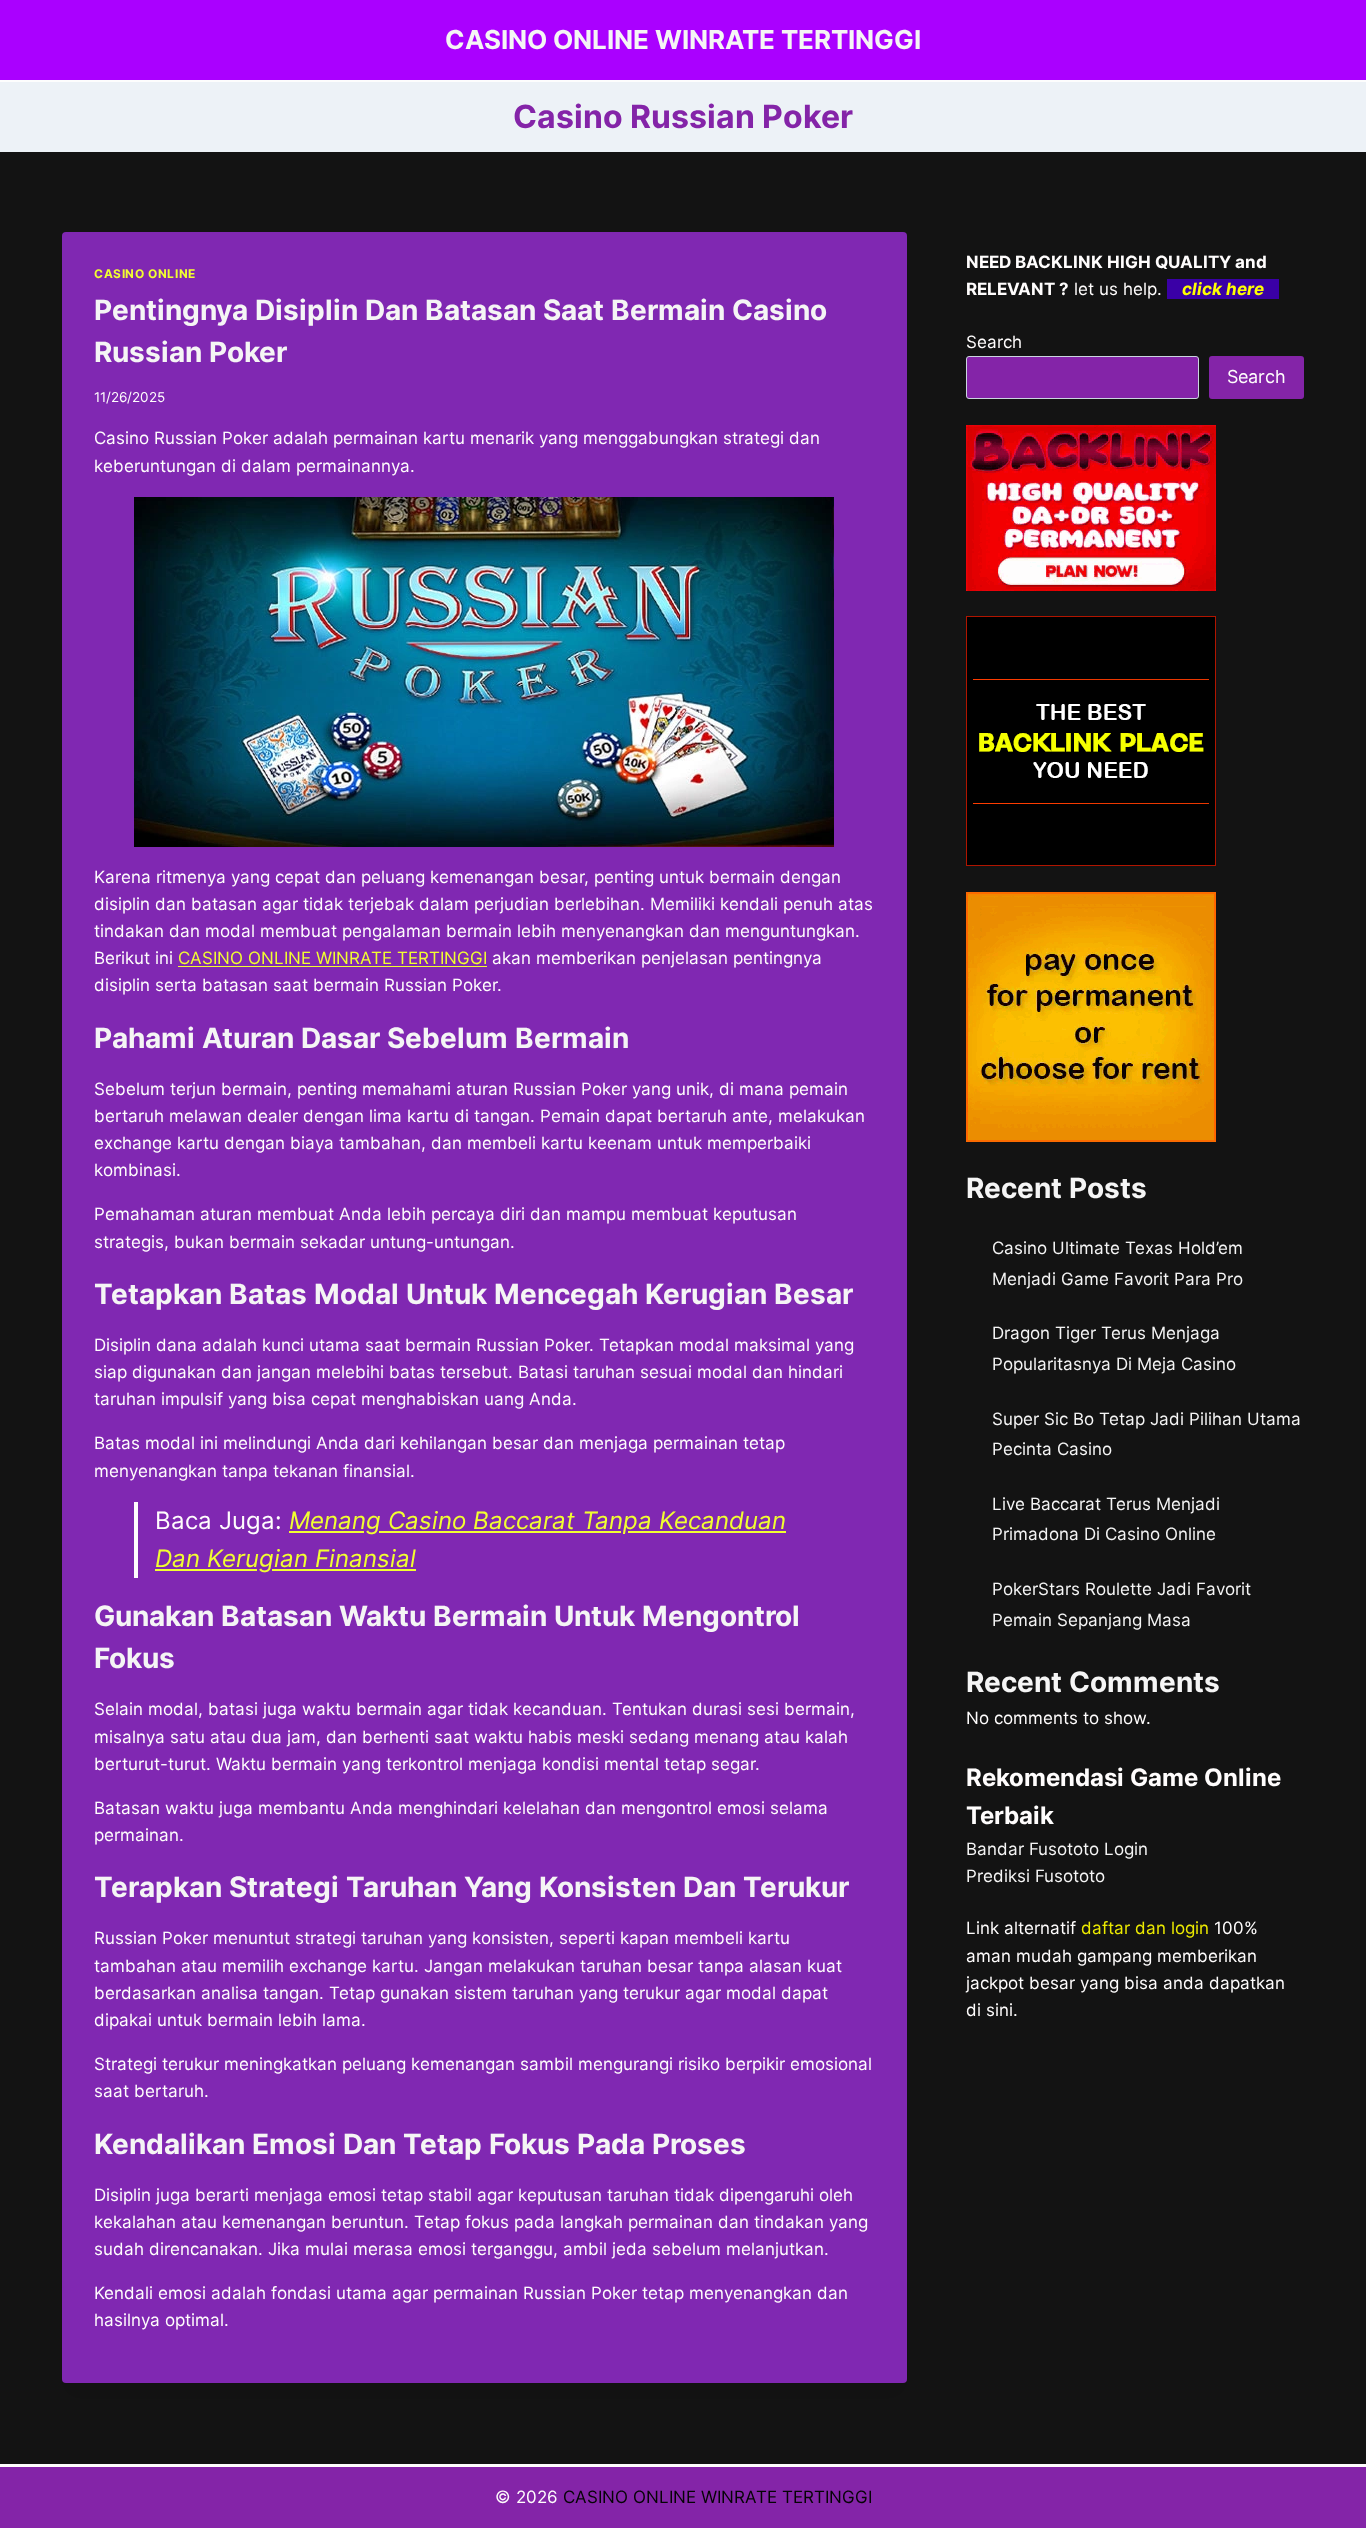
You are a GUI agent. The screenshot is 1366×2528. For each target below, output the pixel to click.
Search (994, 342)
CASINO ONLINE (145, 273)
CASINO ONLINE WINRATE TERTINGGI (717, 2497)
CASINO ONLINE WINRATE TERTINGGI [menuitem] (332, 958)
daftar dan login (1145, 1928)
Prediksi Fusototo (1035, 1876)
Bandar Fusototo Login (1057, 1849)
